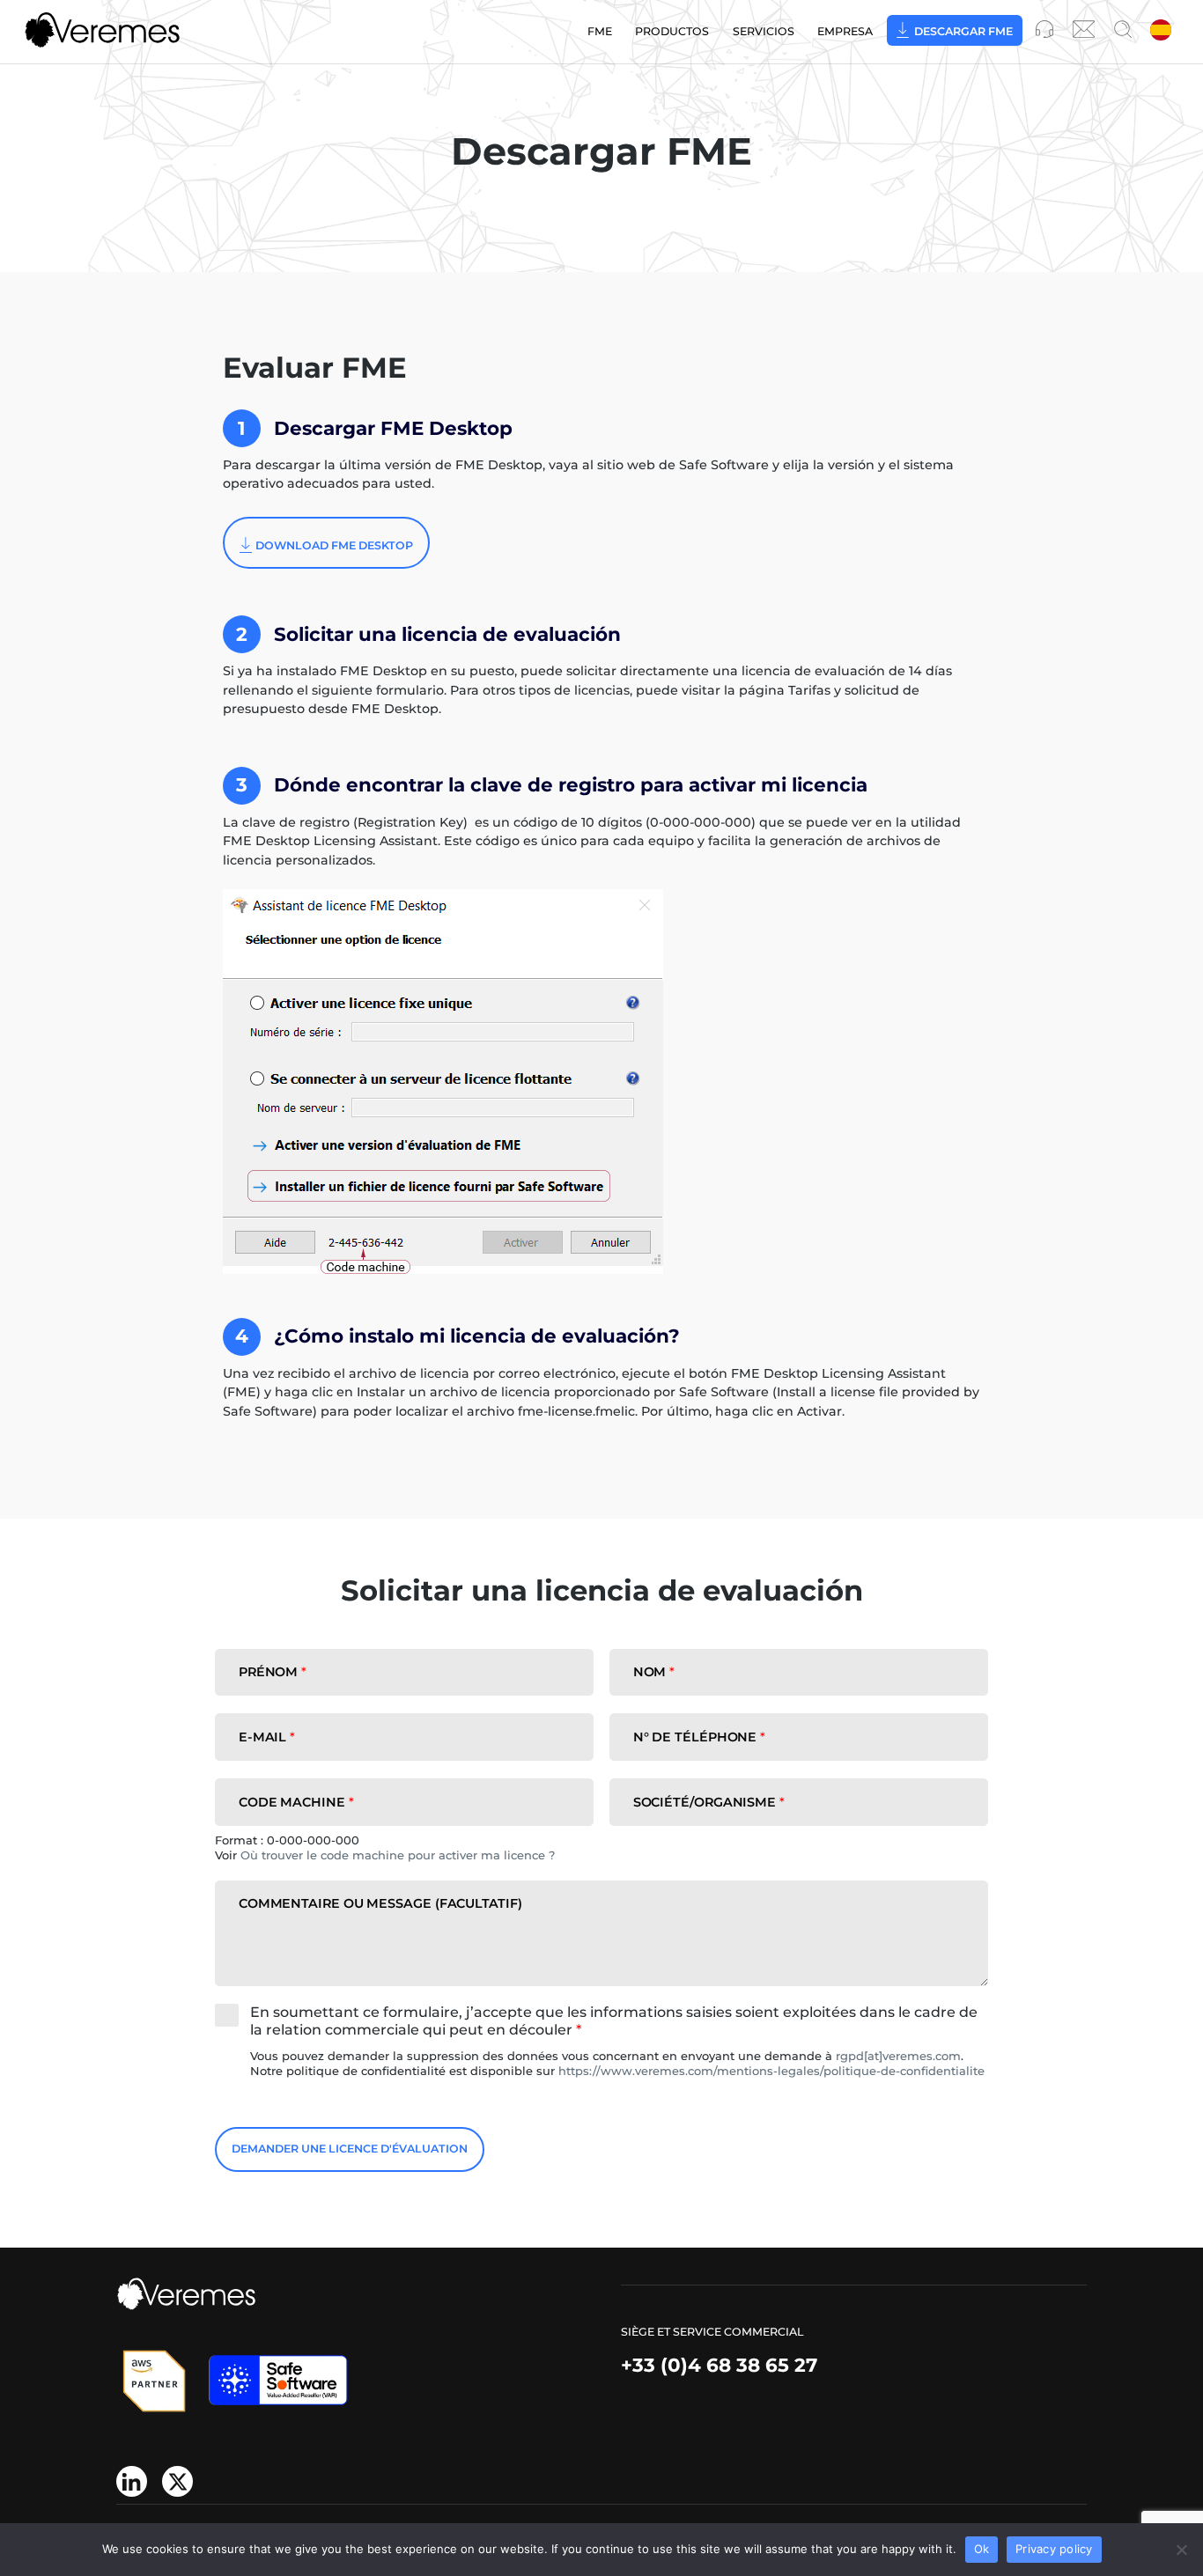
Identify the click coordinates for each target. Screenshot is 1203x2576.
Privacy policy (1054, 2549)
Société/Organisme (709, 1802)
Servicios (764, 31)
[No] (1181, 2550)
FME (600, 31)
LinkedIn (132, 2481)
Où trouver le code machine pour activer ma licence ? (398, 1855)
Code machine (296, 1802)
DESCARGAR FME (963, 31)
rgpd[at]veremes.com (898, 2056)
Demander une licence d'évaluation (350, 2149)
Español (1162, 31)
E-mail (267, 1737)
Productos (672, 31)
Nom (654, 1672)
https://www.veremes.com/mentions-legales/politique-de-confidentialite (771, 2071)
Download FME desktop (334, 545)
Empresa (845, 31)
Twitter (177, 2481)
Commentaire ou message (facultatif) (380, 1903)
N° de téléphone (700, 1737)
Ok (982, 2549)
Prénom (273, 1672)
